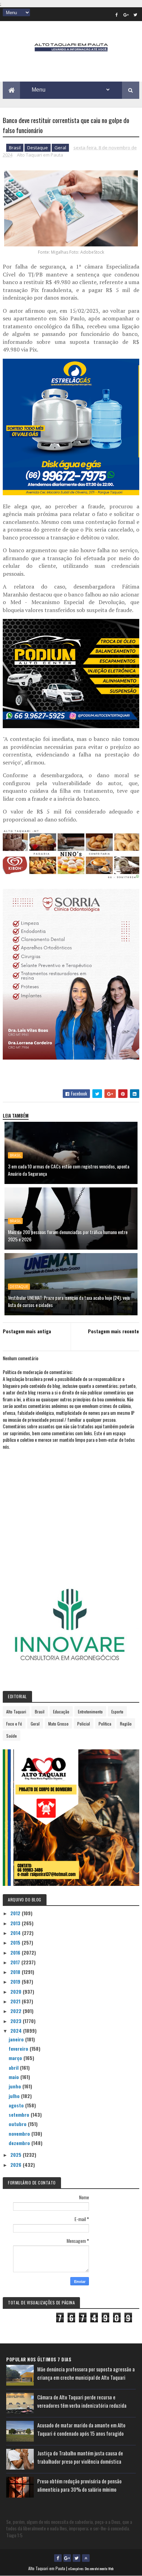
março (16, 2058)
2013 (16, 1923)
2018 (16, 1972)
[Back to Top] (86, 2558)
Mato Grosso (58, 1724)
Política (105, 1724)
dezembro (20, 2143)
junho (16, 2086)
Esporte (117, 1712)
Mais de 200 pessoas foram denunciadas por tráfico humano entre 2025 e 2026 (68, 1235)
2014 (16, 1933)
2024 (17, 2030)
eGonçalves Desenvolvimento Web (91, 2569)
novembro (20, 2133)
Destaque (38, 148)
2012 (16, 1913)
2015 (16, 1942)
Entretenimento (90, 1712)
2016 (16, 1952)
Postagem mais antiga (27, 1331)
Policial (84, 1724)
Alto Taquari (16, 1712)
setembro (20, 2114)
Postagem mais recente (113, 1331)
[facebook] (117, 15)
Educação (61, 1712)
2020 (17, 1991)
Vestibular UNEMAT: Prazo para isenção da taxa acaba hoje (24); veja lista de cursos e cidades (69, 1301)
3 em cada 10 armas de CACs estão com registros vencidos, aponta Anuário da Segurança (69, 1170)
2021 (16, 2001)
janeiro (17, 2039)
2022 (17, 2011)
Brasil (15, 148)
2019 (16, 1981)
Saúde (12, 1736)
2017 (16, 1962)
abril (14, 2067)
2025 (17, 2155)
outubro (18, 2124)
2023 (17, 2021)
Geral (60, 148)
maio (14, 2077)
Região (126, 1724)
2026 (17, 2165)
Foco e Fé (14, 1724)
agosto (17, 2105)
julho (15, 2096)
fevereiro (19, 2048)
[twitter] (135, 15)
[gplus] (126, 15)
